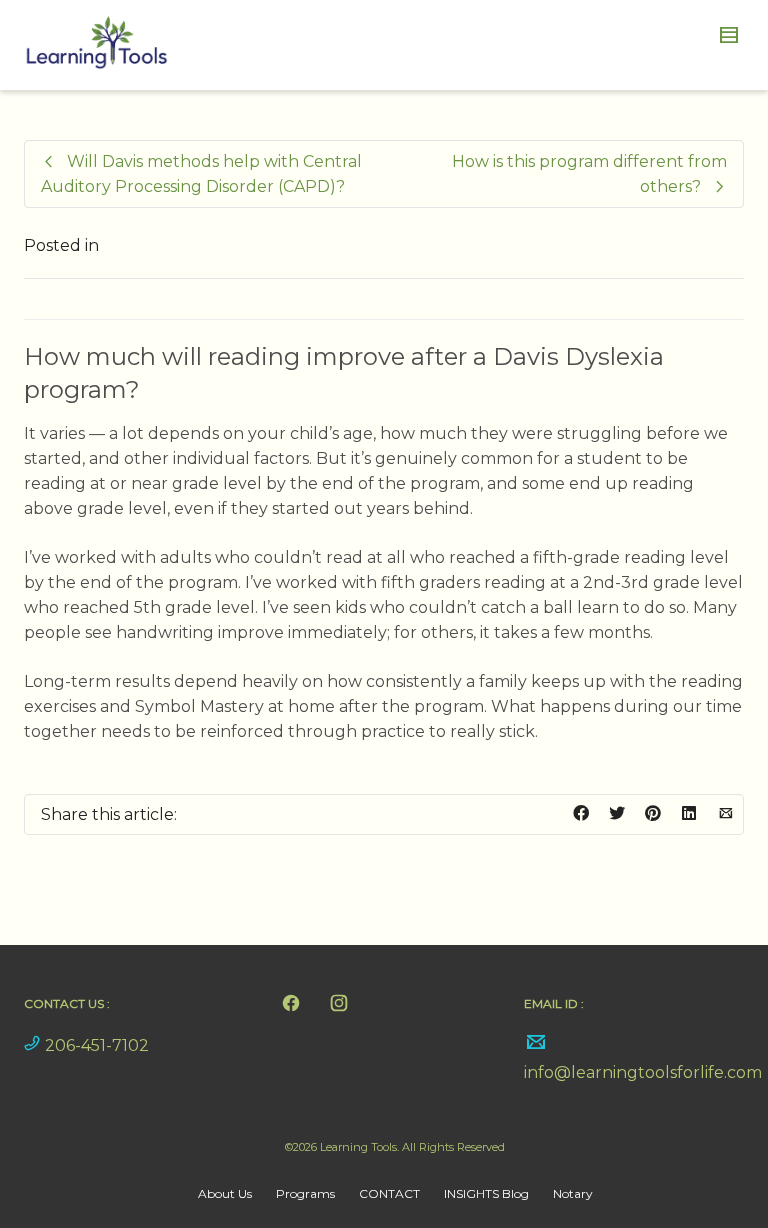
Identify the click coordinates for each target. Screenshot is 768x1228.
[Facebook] (291, 1003)
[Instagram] (339, 1003)
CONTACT (389, 1193)
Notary (573, 1193)
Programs (305, 1193)
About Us (225, 1193)
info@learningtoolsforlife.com (643, 1072)
